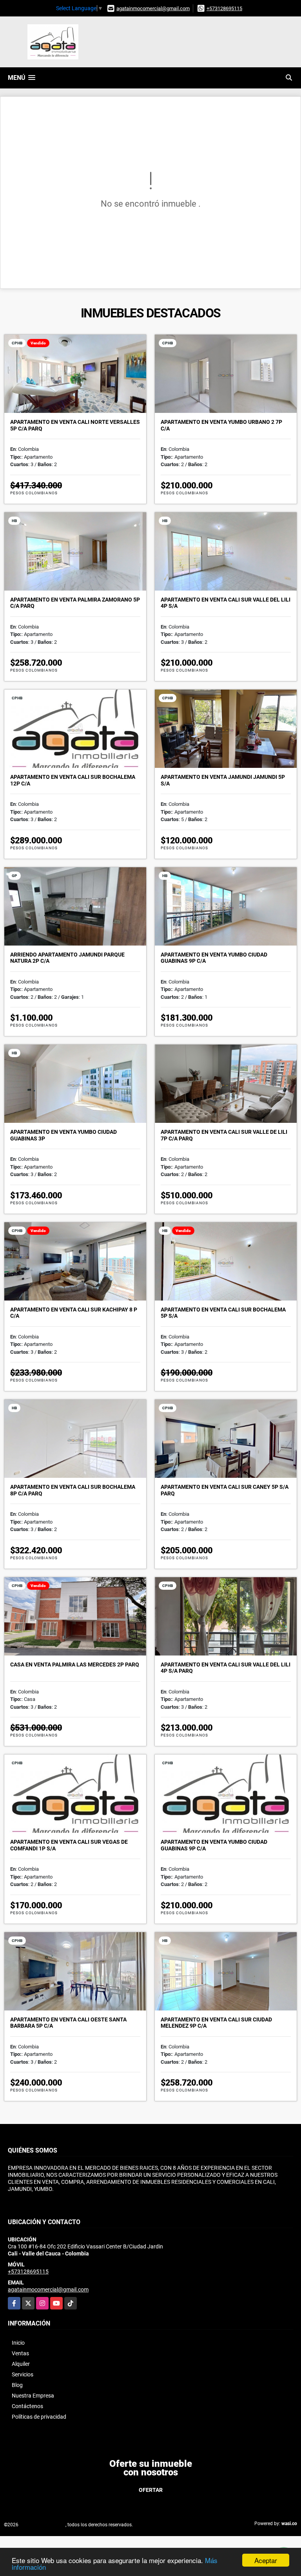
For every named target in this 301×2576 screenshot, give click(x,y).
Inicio (18, 2343)
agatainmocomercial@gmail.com (153, 8)
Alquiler (21, 2364)
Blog (17, 2385)
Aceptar (266, 2560)
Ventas (20, 2353)
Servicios (23, 2374)
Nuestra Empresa (33, 2396)
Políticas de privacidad (39, 2417)
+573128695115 (224, 8)
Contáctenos (27, 2406)
